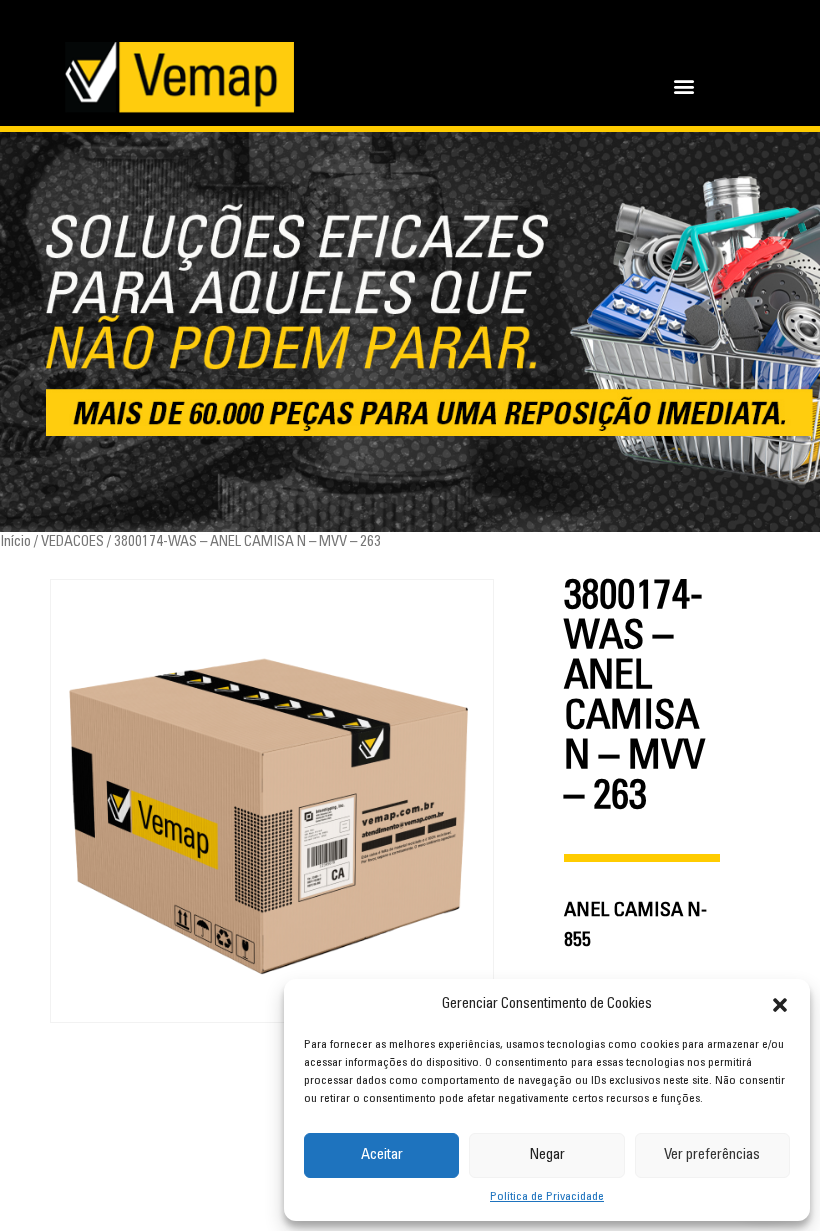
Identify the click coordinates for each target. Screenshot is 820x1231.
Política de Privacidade (547, 1197)
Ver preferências (712, 1155)
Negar (547, 1155)
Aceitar (382, 1155)
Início (15, 542)
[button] (780, 1005)
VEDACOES (72, 542)
